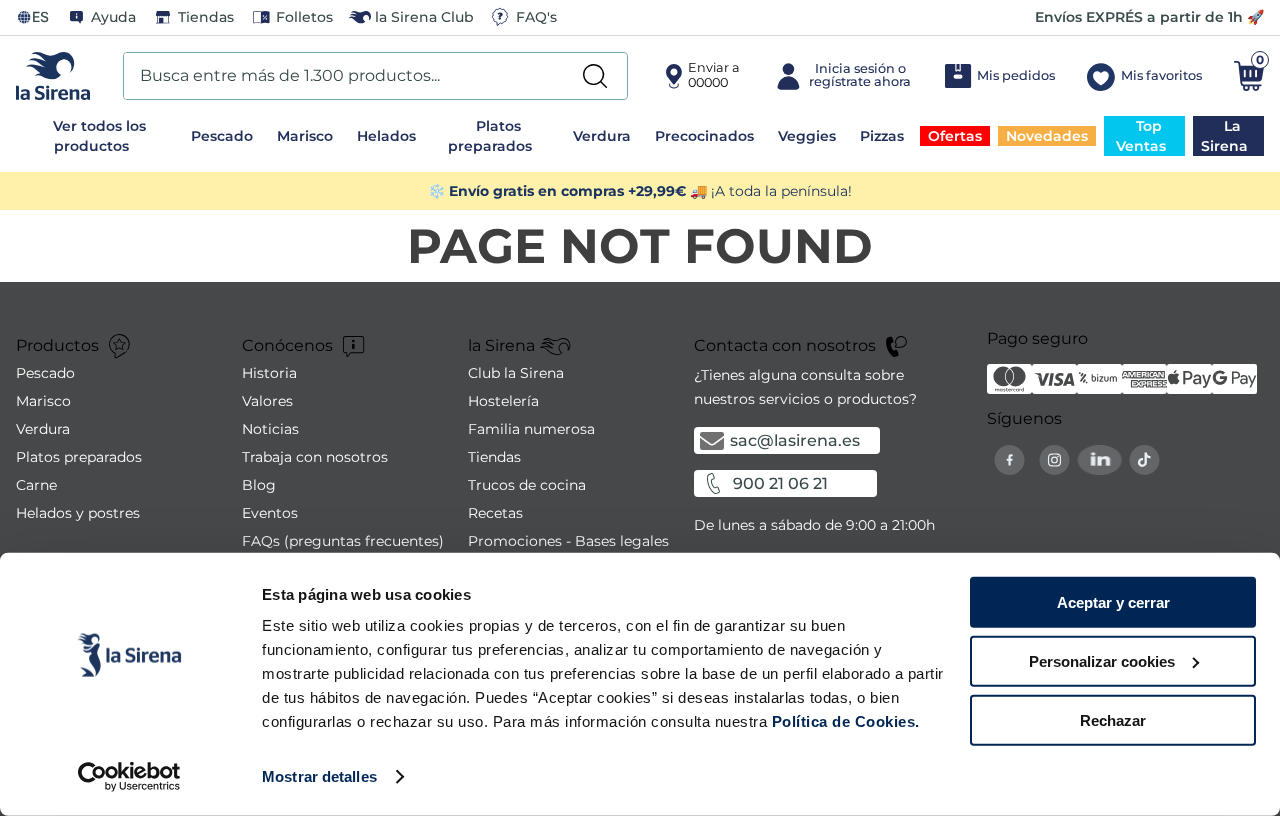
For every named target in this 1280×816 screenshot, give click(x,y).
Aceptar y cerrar (1113, 602)
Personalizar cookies (1102, 661)
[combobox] (375, 76)
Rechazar (1113, 719)
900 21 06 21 (780, 483)
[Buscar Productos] (595, 76)
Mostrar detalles (319, 776)
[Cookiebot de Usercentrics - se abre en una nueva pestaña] (129, 777)
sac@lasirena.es (795, 440)
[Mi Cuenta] (841, 76)
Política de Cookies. (843, 721)
